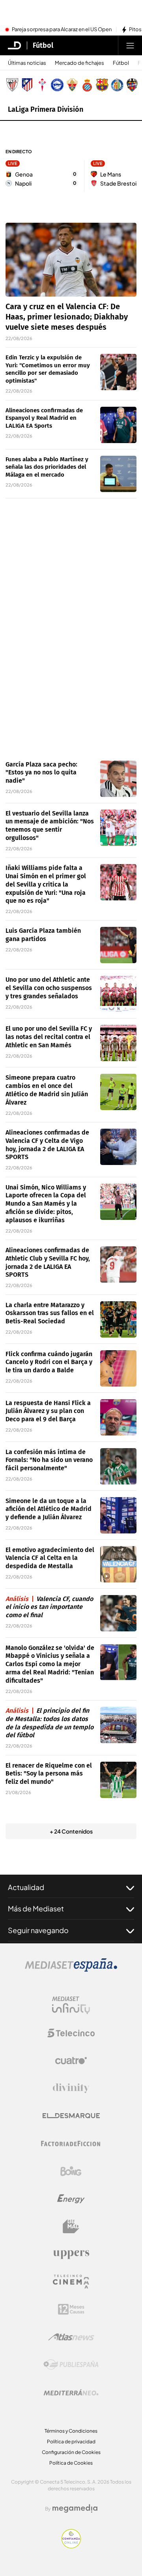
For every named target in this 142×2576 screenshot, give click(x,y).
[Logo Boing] (71, 2171)
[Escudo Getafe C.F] (117, 85)
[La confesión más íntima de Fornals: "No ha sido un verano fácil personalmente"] (118, 1466)
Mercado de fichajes (79, 63)
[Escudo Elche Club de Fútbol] (72, 85)
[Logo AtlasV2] (71, 2337)
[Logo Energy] (71, 2199)
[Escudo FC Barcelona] (102, 85)
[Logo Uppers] (71, 2254)
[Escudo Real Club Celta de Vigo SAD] (42, 85)
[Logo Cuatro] (71, 2061)
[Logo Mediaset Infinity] (71, 2005)
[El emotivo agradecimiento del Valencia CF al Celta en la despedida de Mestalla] (118, 1564)
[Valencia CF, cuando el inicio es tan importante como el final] (118, 1613)
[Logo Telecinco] (71, 2033)
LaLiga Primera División (46, 109)
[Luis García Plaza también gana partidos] (118, 945)
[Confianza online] (71, 2546)
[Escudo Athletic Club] (12, 85)
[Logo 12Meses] (71, 2309)
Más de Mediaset (36, 1908)
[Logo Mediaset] (71, 1969)
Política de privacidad (71, 2442)
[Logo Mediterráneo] (71, 2392)
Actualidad (26, 1887)
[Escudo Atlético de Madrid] (27, 85)
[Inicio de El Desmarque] (15, 45)
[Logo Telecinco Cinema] (71, 2282)
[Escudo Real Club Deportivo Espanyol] (87, 85)
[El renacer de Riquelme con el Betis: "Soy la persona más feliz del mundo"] (118, 1780)
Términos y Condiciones (71, 2431)
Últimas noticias (27, 63)
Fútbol (43, 45)
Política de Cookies (71, 2463)
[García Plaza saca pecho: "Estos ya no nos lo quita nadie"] (118, 779)
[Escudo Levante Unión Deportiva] (132, 85)
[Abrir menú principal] (130, 45)
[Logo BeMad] (71, 2227)
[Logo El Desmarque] (71, 2116)
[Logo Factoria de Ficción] (71, 2144)
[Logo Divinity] (71, 2088)
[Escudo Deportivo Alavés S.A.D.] (57, 85)
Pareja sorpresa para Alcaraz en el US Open (62, 30)
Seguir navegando (38, 1930)
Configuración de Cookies (71, 2452)
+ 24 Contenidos (71, 1831)
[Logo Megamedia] (75, 2508)
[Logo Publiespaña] (71, 2365)
